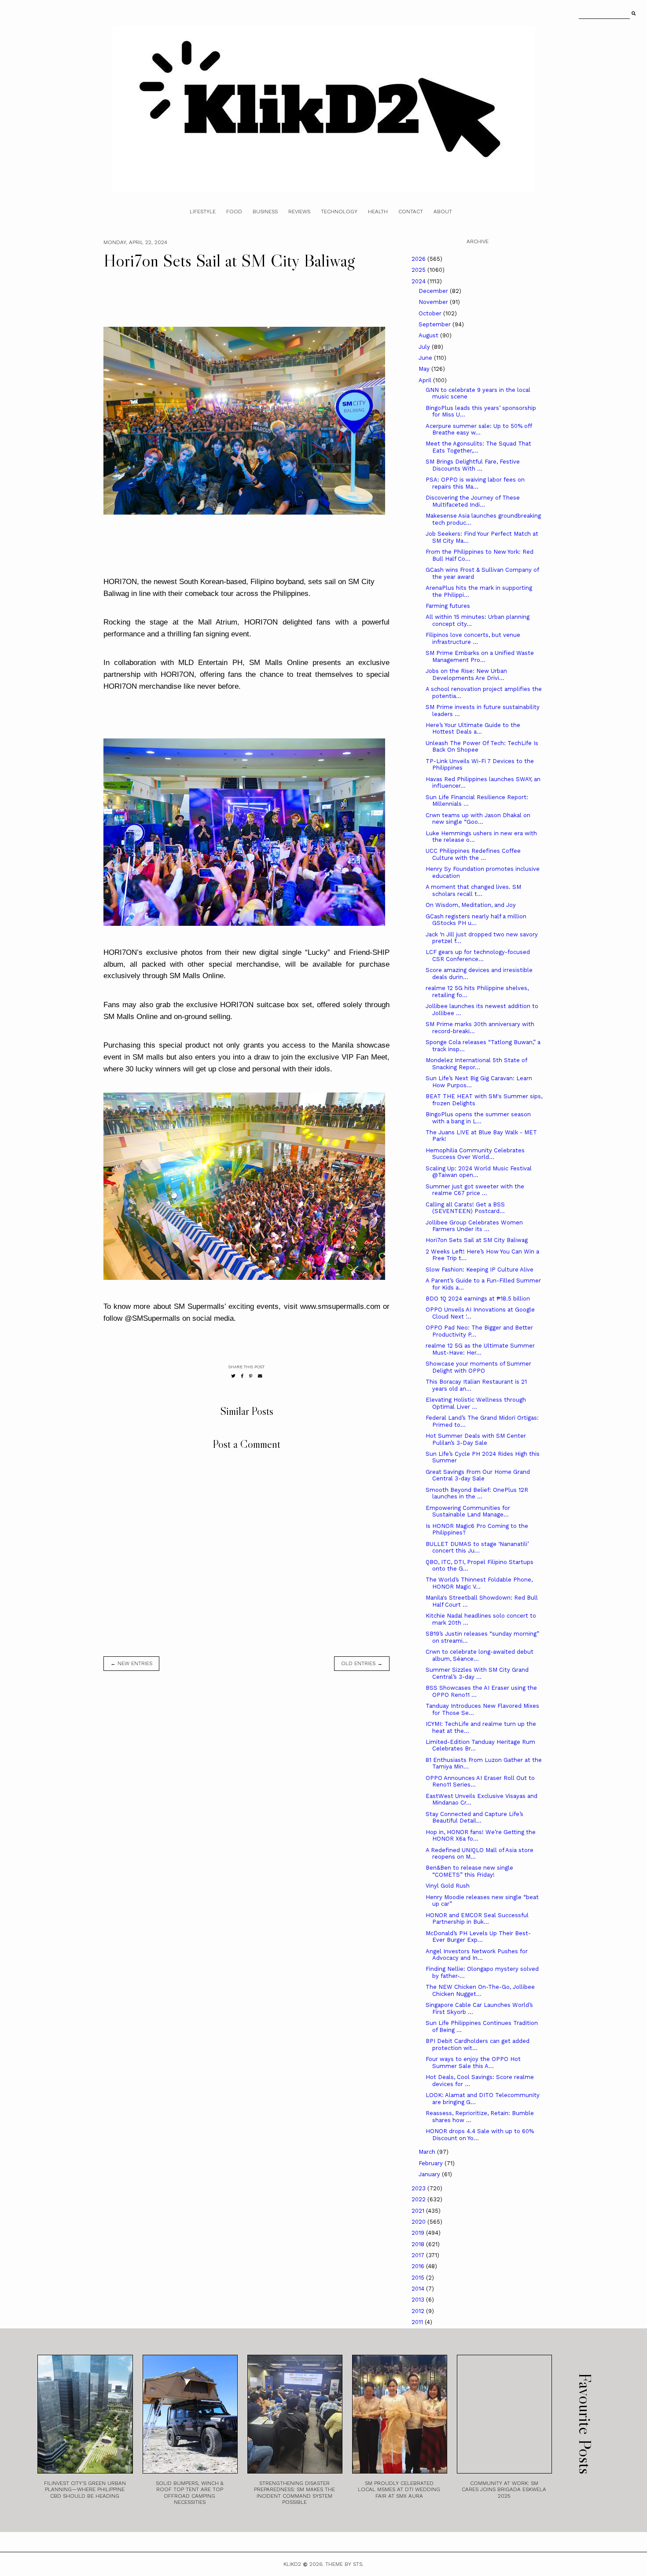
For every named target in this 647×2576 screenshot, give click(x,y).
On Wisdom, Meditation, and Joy (471, 905)
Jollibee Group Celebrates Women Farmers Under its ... (474, 1226)
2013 (419, 2300)
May (425, 369)
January (430, 2174)
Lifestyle (203, 212)
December (434, 291)
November (434, 302)
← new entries (131, 1663)
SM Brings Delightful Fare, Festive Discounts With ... (473, 465)
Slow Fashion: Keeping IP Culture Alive (480, 1270)
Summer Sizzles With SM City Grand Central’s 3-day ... (477, 1673)
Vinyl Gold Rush (448, 1886)
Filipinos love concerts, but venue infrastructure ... (473, 638)
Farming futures (448, 606)
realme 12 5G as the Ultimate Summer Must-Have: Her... (480, 1349)
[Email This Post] (260, 1376)
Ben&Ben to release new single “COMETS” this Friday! (469, 1871)
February (432, 2163)
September (436, 324)
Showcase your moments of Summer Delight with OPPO (478, 1367)
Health (378, 212)
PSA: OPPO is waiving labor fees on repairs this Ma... (475, 483)
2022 (419, 2199)
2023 (419, 2188)
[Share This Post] (242, 1376)
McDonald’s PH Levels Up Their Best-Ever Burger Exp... (478, 1937)
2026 (419, 259)
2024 (419, 281)
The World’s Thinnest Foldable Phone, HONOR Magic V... (479, 1583)
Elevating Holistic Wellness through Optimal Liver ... (476, 1403)
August (429, 335)
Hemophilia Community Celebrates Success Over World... (475, 1154)
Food (234, 212)
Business (265, 212)
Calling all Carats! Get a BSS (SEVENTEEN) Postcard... (465, 1208)
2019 (419, 2233)
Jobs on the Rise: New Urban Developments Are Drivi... (466, 674)
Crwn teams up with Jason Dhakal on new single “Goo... (478, 819)
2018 (419, 2244)
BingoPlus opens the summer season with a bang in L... (478, 1118)
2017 (419, 2255)
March (428, 2152)
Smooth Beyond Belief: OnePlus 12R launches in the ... (477, 1493)
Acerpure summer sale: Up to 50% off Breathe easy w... (479, 429)
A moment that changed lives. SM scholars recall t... (473, 890)
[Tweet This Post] (233, 1376)
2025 (419, 270)
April (426, 380)
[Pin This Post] (251, 1376)
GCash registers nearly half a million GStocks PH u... (476, 920)
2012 (419, 2311)
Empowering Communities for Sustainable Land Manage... (468, 1511)
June (426, 358)
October (431, 313)
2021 (419, 2211)
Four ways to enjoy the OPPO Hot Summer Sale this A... (473, 2063)
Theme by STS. (344, 2564)
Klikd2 (292, 2564)
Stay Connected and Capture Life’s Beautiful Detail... (474, 1818)
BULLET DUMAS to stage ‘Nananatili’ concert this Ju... (477, 1547)
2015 (419, 2278)
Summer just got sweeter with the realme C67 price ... (475, 1190)
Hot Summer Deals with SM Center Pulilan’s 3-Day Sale (476, 1439)
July (425, 347)
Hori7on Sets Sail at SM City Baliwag (477, 1240)
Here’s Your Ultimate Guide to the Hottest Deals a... (473, 729)
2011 (418, 2322)
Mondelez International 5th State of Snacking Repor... (476, 1064)
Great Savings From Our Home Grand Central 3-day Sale (478, 1475)
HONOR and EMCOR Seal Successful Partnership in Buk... (477, 1919)
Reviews (299, 212)
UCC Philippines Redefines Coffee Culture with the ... (473, 854)
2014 (419, 2289)
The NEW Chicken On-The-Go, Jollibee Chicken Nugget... (480, 1990)
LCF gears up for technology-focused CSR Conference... (478, 955)
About (443, 212)
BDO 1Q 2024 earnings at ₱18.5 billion (478, 1299)
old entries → (362, 1663)
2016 (419, 2266)
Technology (339, 212)
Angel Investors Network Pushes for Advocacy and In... (477, 1955)
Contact (411, 212)
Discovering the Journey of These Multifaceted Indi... (473, 501)
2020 (419, 2222)
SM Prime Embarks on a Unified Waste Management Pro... (480, 656)
